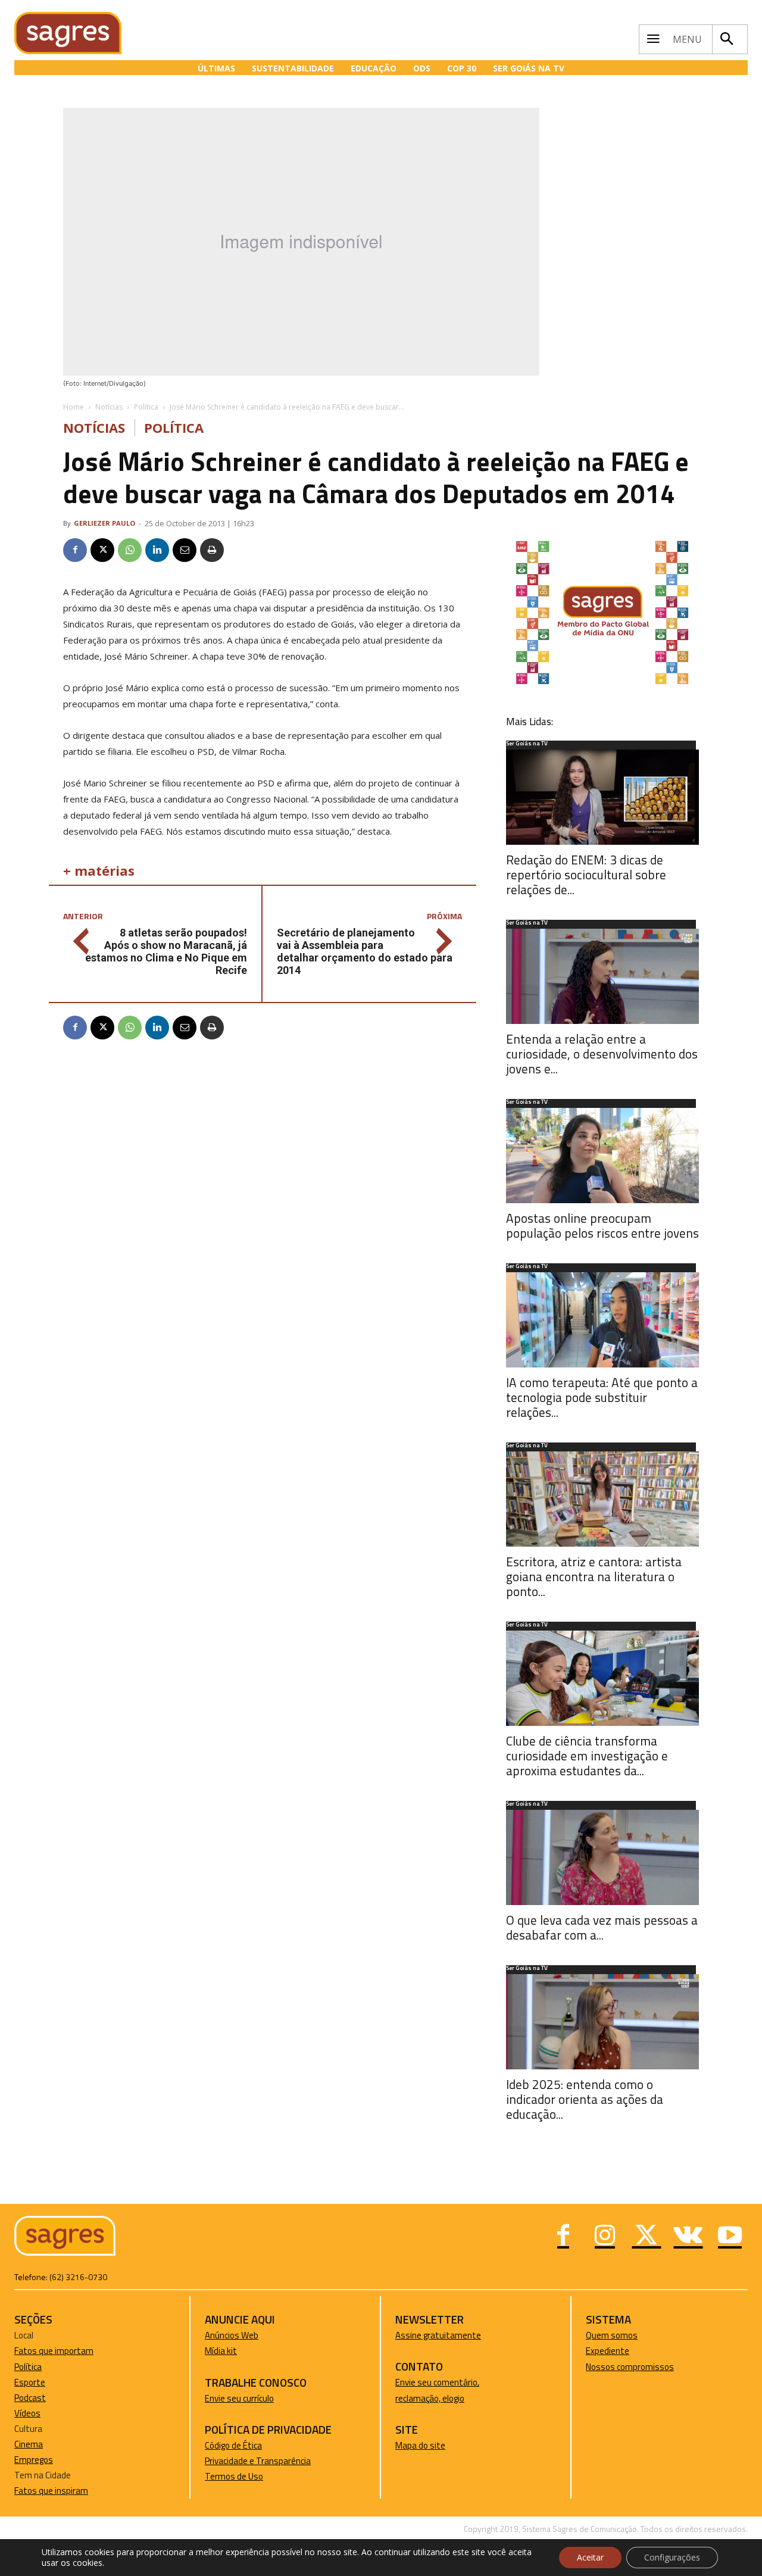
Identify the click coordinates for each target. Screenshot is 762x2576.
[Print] (212, 550)
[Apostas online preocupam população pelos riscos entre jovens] (602, 1156)
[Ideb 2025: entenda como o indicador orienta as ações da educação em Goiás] (602, 2022)
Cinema (29, 2444)
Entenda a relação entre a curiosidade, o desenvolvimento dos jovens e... (602, 1054)
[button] (727, 39)
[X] (102, 550)
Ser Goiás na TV (527, 744)
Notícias (109, 407)
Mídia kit (221, 2351)
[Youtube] (730, 2237)
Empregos (34, 2460)
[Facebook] (75, 550)
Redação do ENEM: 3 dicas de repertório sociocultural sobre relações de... (586, 875)
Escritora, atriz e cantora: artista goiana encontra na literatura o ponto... (594, 1576)
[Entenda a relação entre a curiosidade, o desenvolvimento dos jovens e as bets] (602, 976)
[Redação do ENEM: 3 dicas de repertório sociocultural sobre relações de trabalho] (602, 797)
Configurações (672, 2557)
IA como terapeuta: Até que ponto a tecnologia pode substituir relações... (602, 1397)
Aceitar (590, 2557)
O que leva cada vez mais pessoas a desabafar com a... (602, 1927)
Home (74, 407)
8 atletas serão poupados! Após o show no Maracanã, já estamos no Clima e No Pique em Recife (166, 951)
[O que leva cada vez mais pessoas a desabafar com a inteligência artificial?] (602, 1857)
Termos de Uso (234, 2476)
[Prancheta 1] (602, 684)
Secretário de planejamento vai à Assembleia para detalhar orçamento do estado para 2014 (365, 951)
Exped (597, 2351)
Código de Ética (233, 2445)
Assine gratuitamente (438, 2335)
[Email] (185, 550)
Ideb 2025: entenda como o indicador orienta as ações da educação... (585, 2099)
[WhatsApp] (130, 550)
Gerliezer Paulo (104, 523)
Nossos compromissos (630, 2367)
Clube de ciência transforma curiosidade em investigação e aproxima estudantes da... (587, 1756)
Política (146, 407)
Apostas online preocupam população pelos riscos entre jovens (602, 1225)
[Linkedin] (157, 550)
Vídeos (27, 2413)
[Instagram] (605, 2237)
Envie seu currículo (239, 2398)
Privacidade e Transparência (258, 2461)
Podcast (30, 2398)
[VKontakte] (688, 2237)
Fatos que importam (54, 2351)
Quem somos (612, 2335)
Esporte (30, 2382)
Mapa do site (420, 2445)
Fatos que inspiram (51, 2491)
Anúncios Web (232, 2335)
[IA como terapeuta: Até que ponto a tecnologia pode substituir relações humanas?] (602, 1320)
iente (619, 2351)
